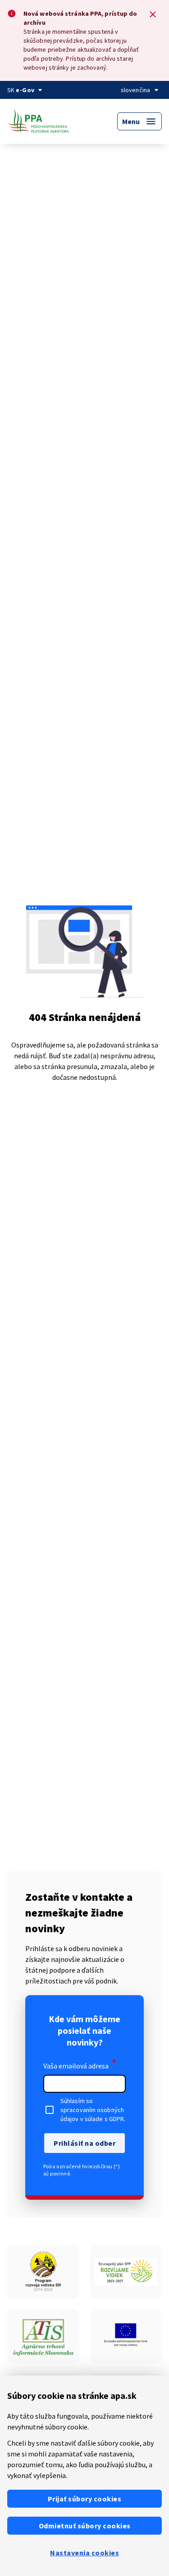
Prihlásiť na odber (84, 2143)
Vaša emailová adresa (80, 2064)
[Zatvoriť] (153, 14)
